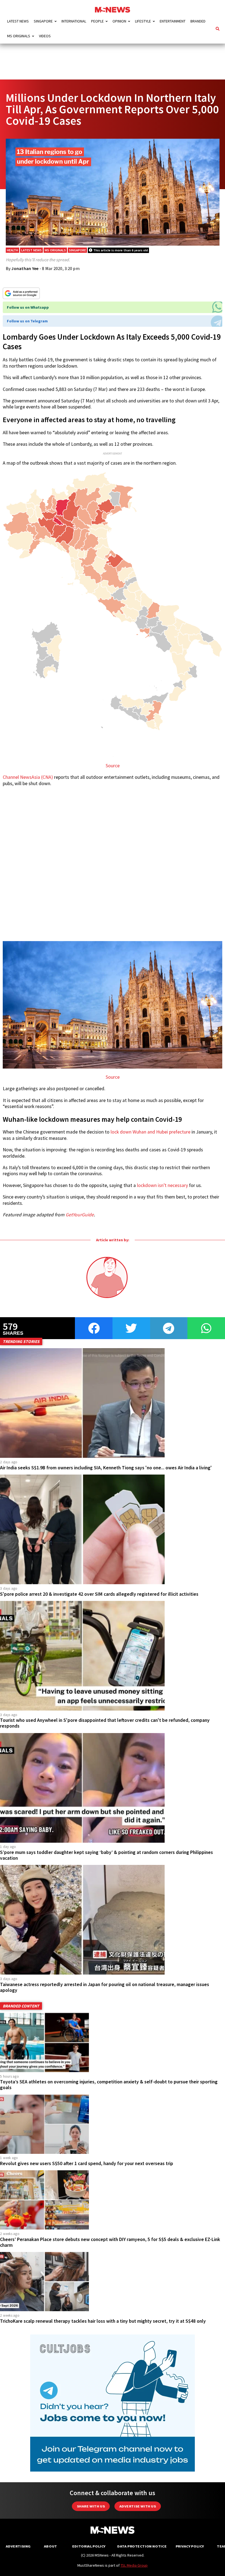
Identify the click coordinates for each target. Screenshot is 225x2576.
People (97, 21)
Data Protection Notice (142, 2546)
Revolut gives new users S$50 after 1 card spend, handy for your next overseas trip (87, 2163)
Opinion (119, 21)
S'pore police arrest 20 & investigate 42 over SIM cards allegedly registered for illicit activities (99, 1594)
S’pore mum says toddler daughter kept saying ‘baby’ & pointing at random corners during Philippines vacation (106, 1855)
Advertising (18, 2546)
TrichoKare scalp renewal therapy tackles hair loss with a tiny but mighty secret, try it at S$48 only (103, 2321)
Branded (198, 21)
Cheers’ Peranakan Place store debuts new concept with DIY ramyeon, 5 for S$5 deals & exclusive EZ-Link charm (110, 2242)
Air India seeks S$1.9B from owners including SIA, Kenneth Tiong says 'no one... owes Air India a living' (106, 1468)
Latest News (18, 21)
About (50, 2546)
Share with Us (91, 2506)
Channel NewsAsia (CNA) (28, 777)
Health (12, 250)
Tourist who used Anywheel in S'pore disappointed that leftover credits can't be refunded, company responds (105, 1723)
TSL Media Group (134, 2565)
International (74, 21)
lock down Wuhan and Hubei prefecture (151, 1132)
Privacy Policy (190, 2546)
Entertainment (173, 21)
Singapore (43, 21)
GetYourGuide (80, 1215)
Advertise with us (138, 2506)
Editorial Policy (89, 2546)
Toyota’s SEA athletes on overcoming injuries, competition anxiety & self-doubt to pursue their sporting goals (109, 2085)
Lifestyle (143, 21)
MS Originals (19, 36)
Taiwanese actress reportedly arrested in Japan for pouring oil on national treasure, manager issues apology (105, 1987)
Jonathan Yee (25, 268)
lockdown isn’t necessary (162, 1185)
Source (113, 766)
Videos (45, 36)
